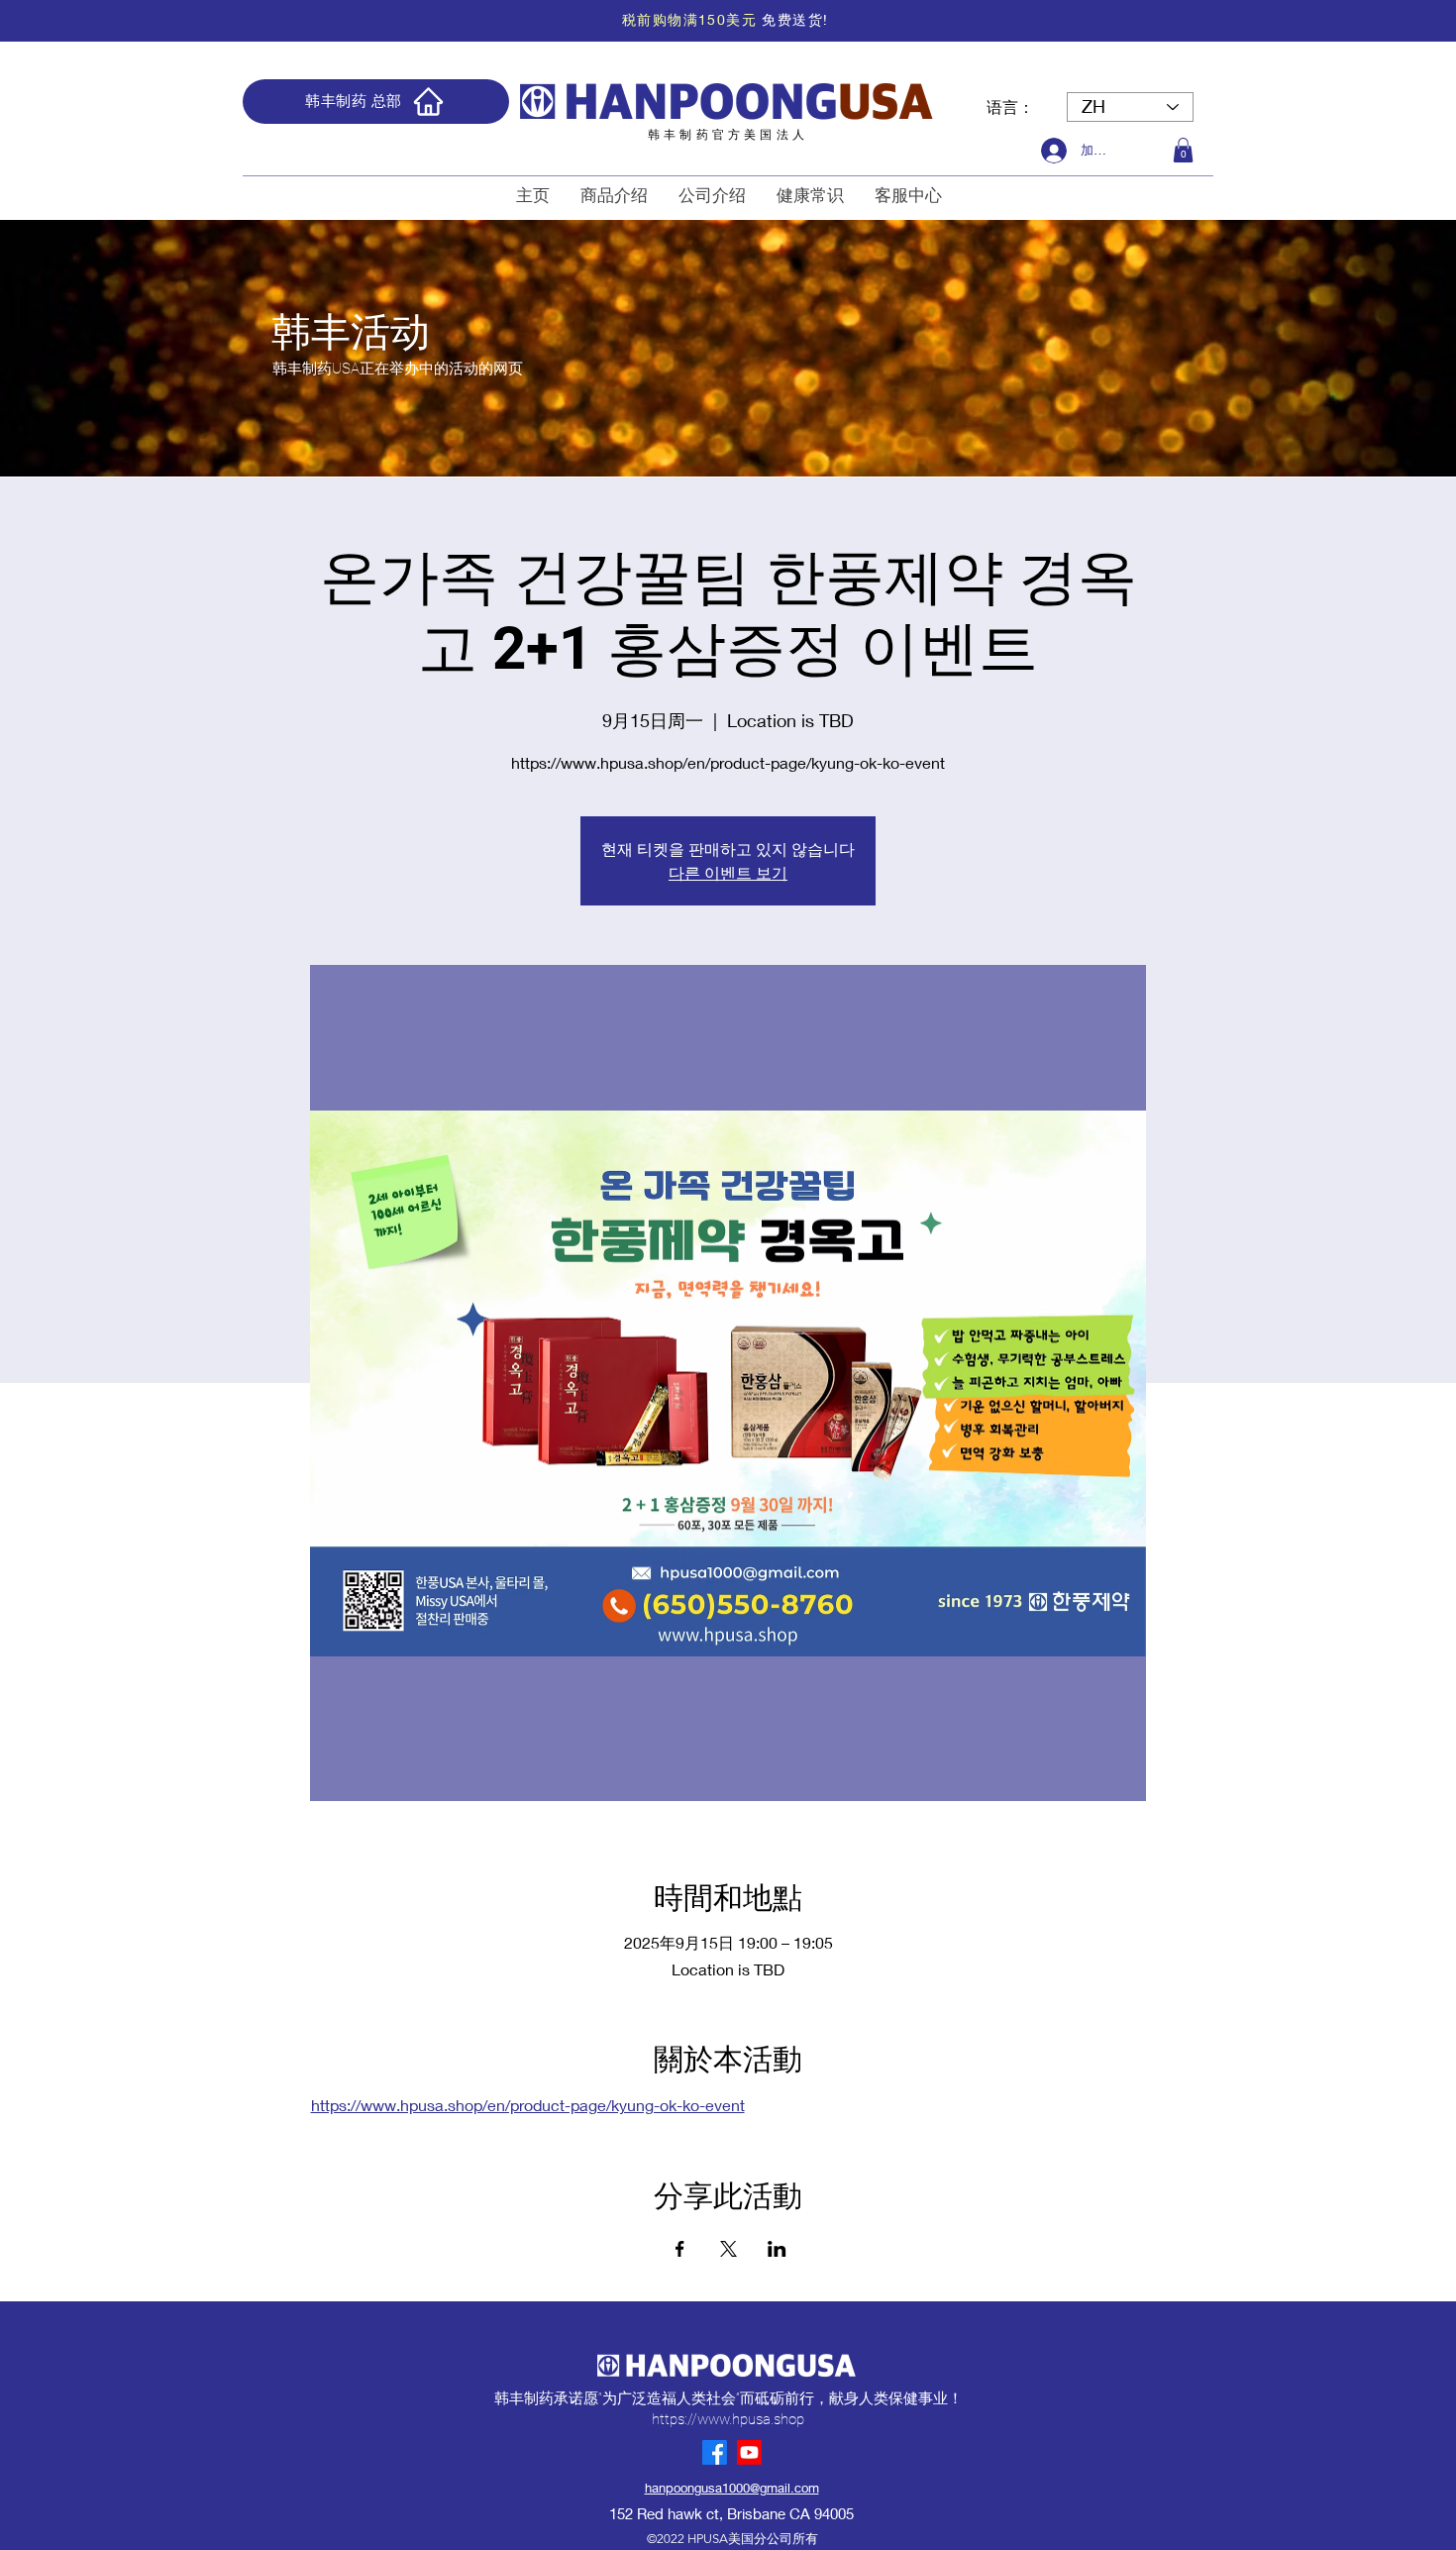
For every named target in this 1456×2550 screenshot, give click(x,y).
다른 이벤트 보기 (728, 872)
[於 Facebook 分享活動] (680, 2249)
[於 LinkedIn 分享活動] (777, 2249)
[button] (1183, 150)
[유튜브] (749, 2452)
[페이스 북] (715, 2452)
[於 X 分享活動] (728, 2249)
